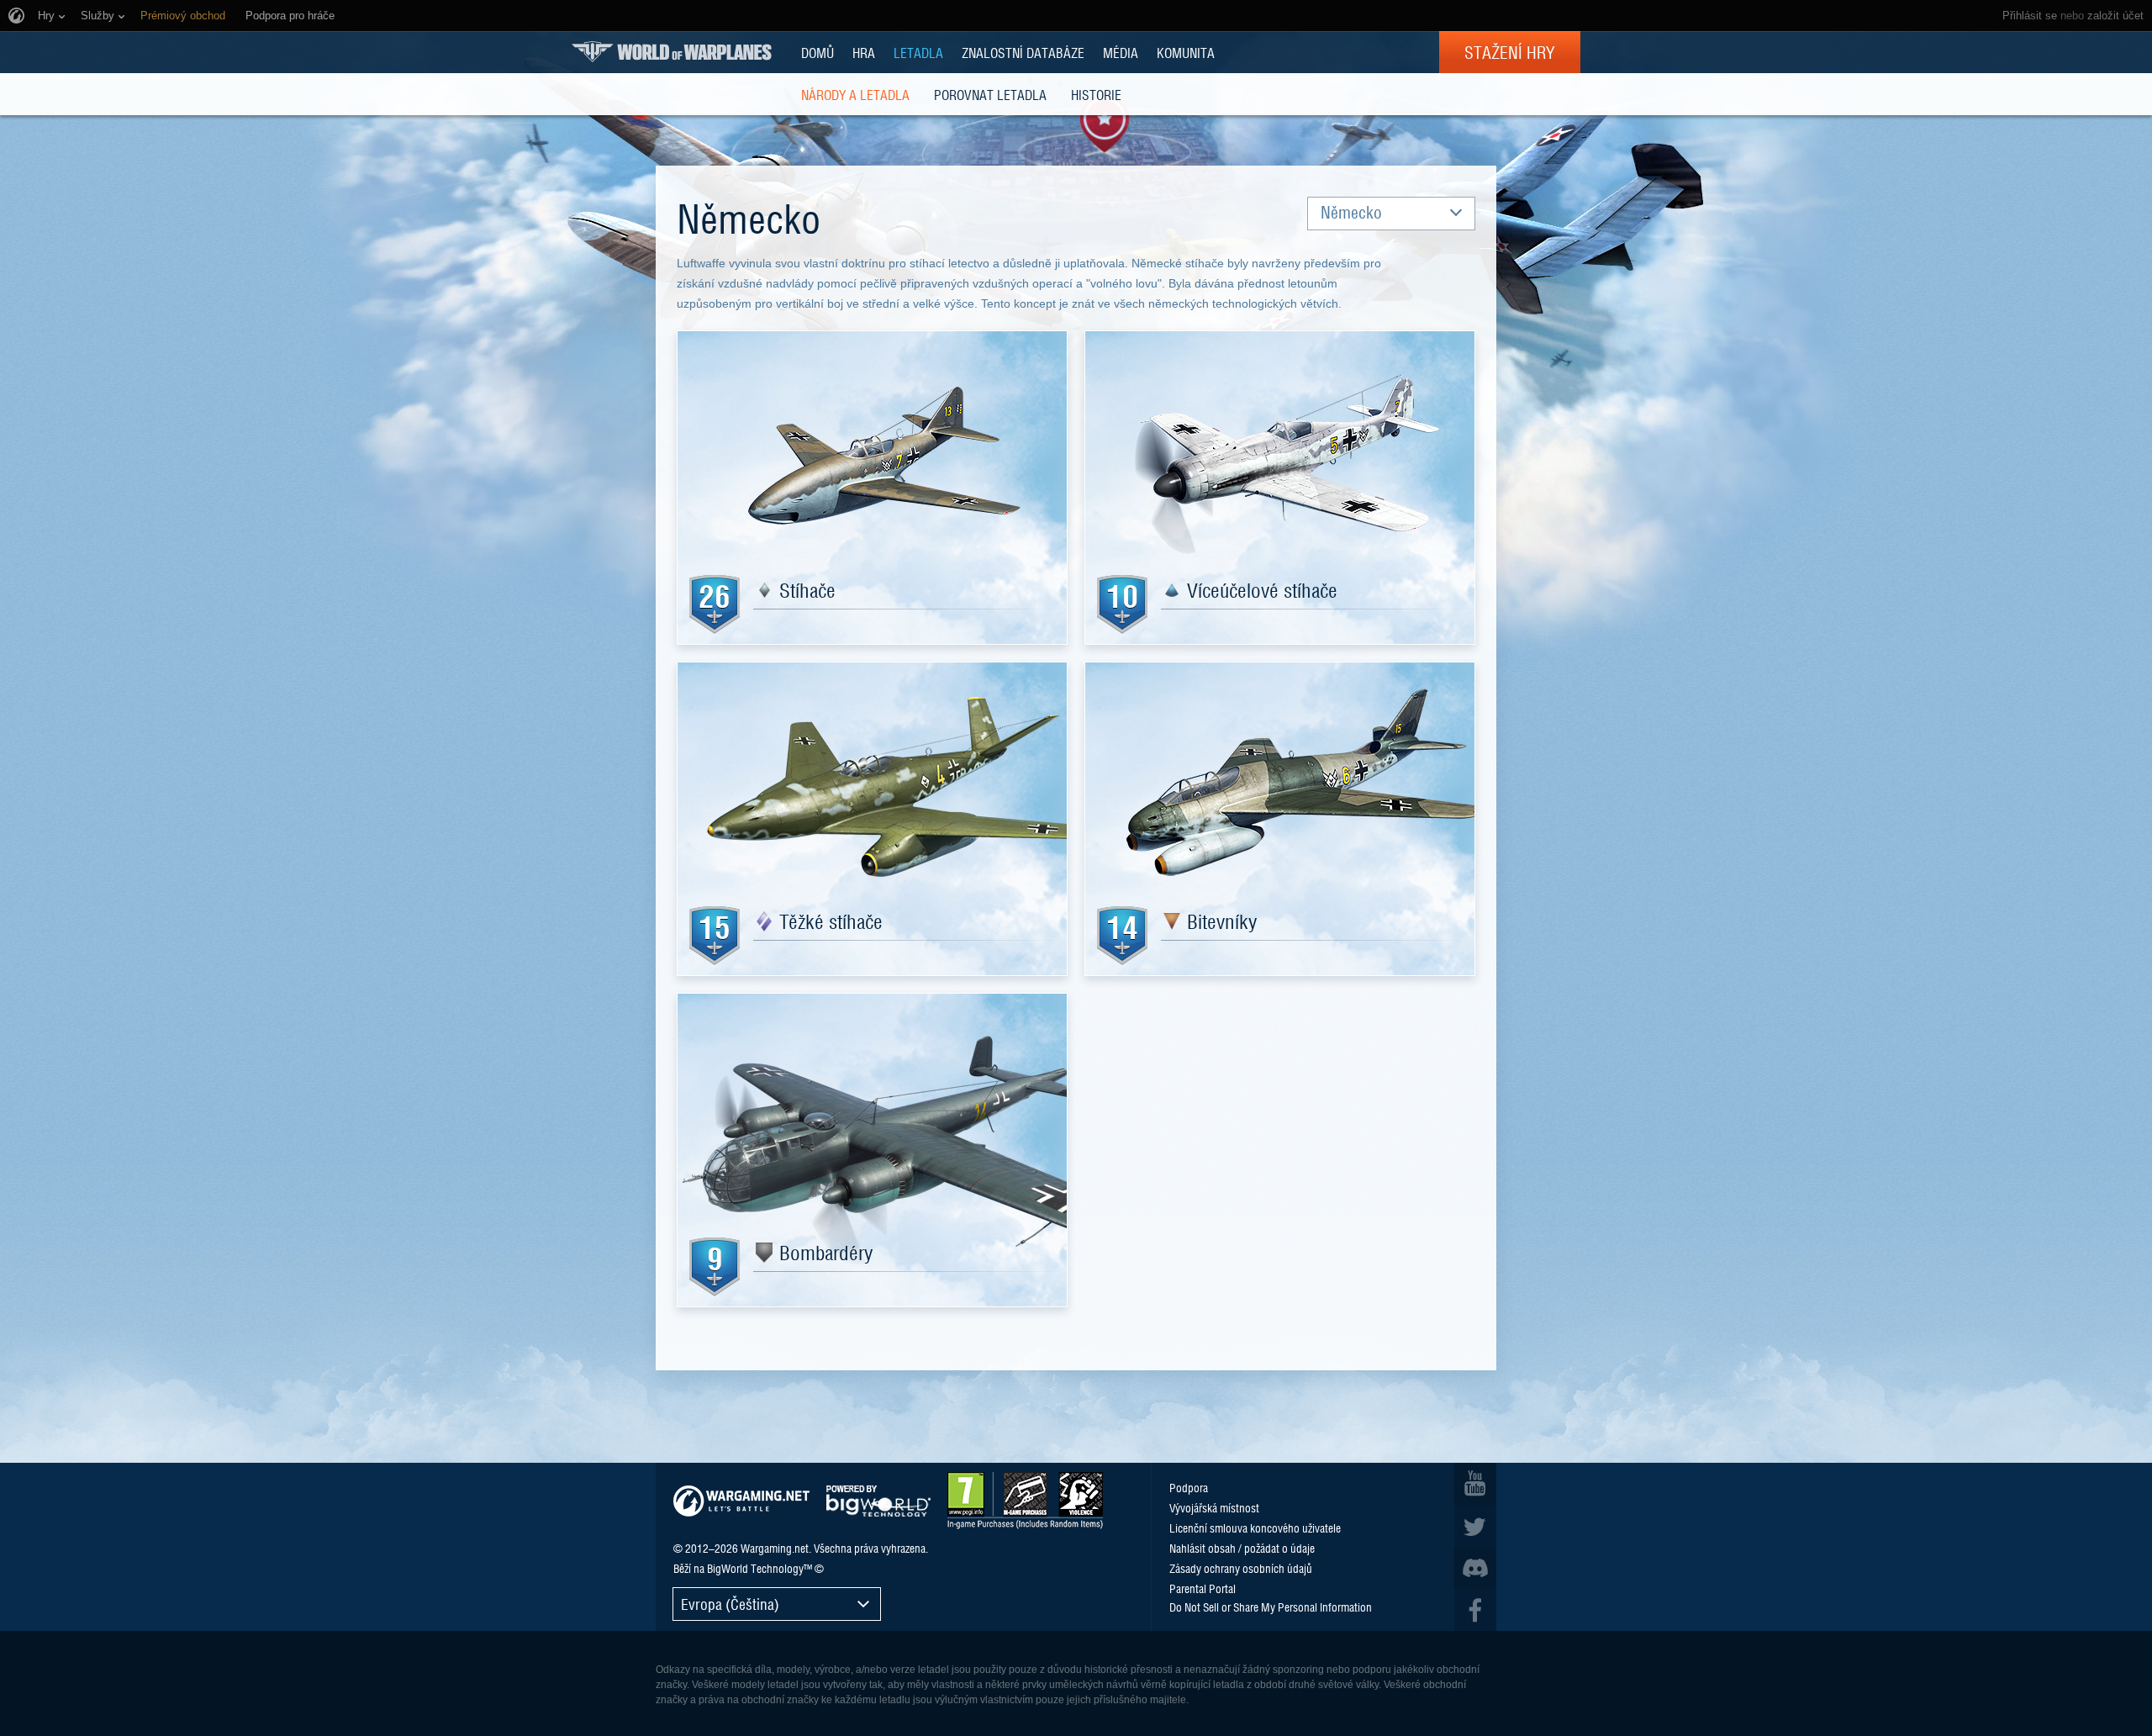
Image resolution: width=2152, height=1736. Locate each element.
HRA (864, 52)
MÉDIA (1121, 52)
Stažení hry (1510, 52)
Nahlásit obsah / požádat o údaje (1242, 1548)
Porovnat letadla (990, 94)
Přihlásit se (2030, 16)
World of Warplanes (672, 52)
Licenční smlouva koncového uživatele (1255, 1528)
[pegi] (1025, 1501)
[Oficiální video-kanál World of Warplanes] (1475, 1484)
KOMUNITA (1186, 52)
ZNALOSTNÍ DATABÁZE (1023, 52)
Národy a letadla (855, 94)
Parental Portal (1203, 1588)
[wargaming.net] (741, 1501)
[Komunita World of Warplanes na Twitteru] (1475, 1526)
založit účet (2115, 16)
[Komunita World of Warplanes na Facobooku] (1475, 1610)
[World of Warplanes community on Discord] (1475, 1568)
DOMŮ (818, 52)
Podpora (1189, 1487)
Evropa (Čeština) (730, 1604)
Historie (1096, 94)
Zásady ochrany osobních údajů (1241, 1568)
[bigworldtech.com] (878, 1501)
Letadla (918, 52)
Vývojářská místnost (1214, 1507)
